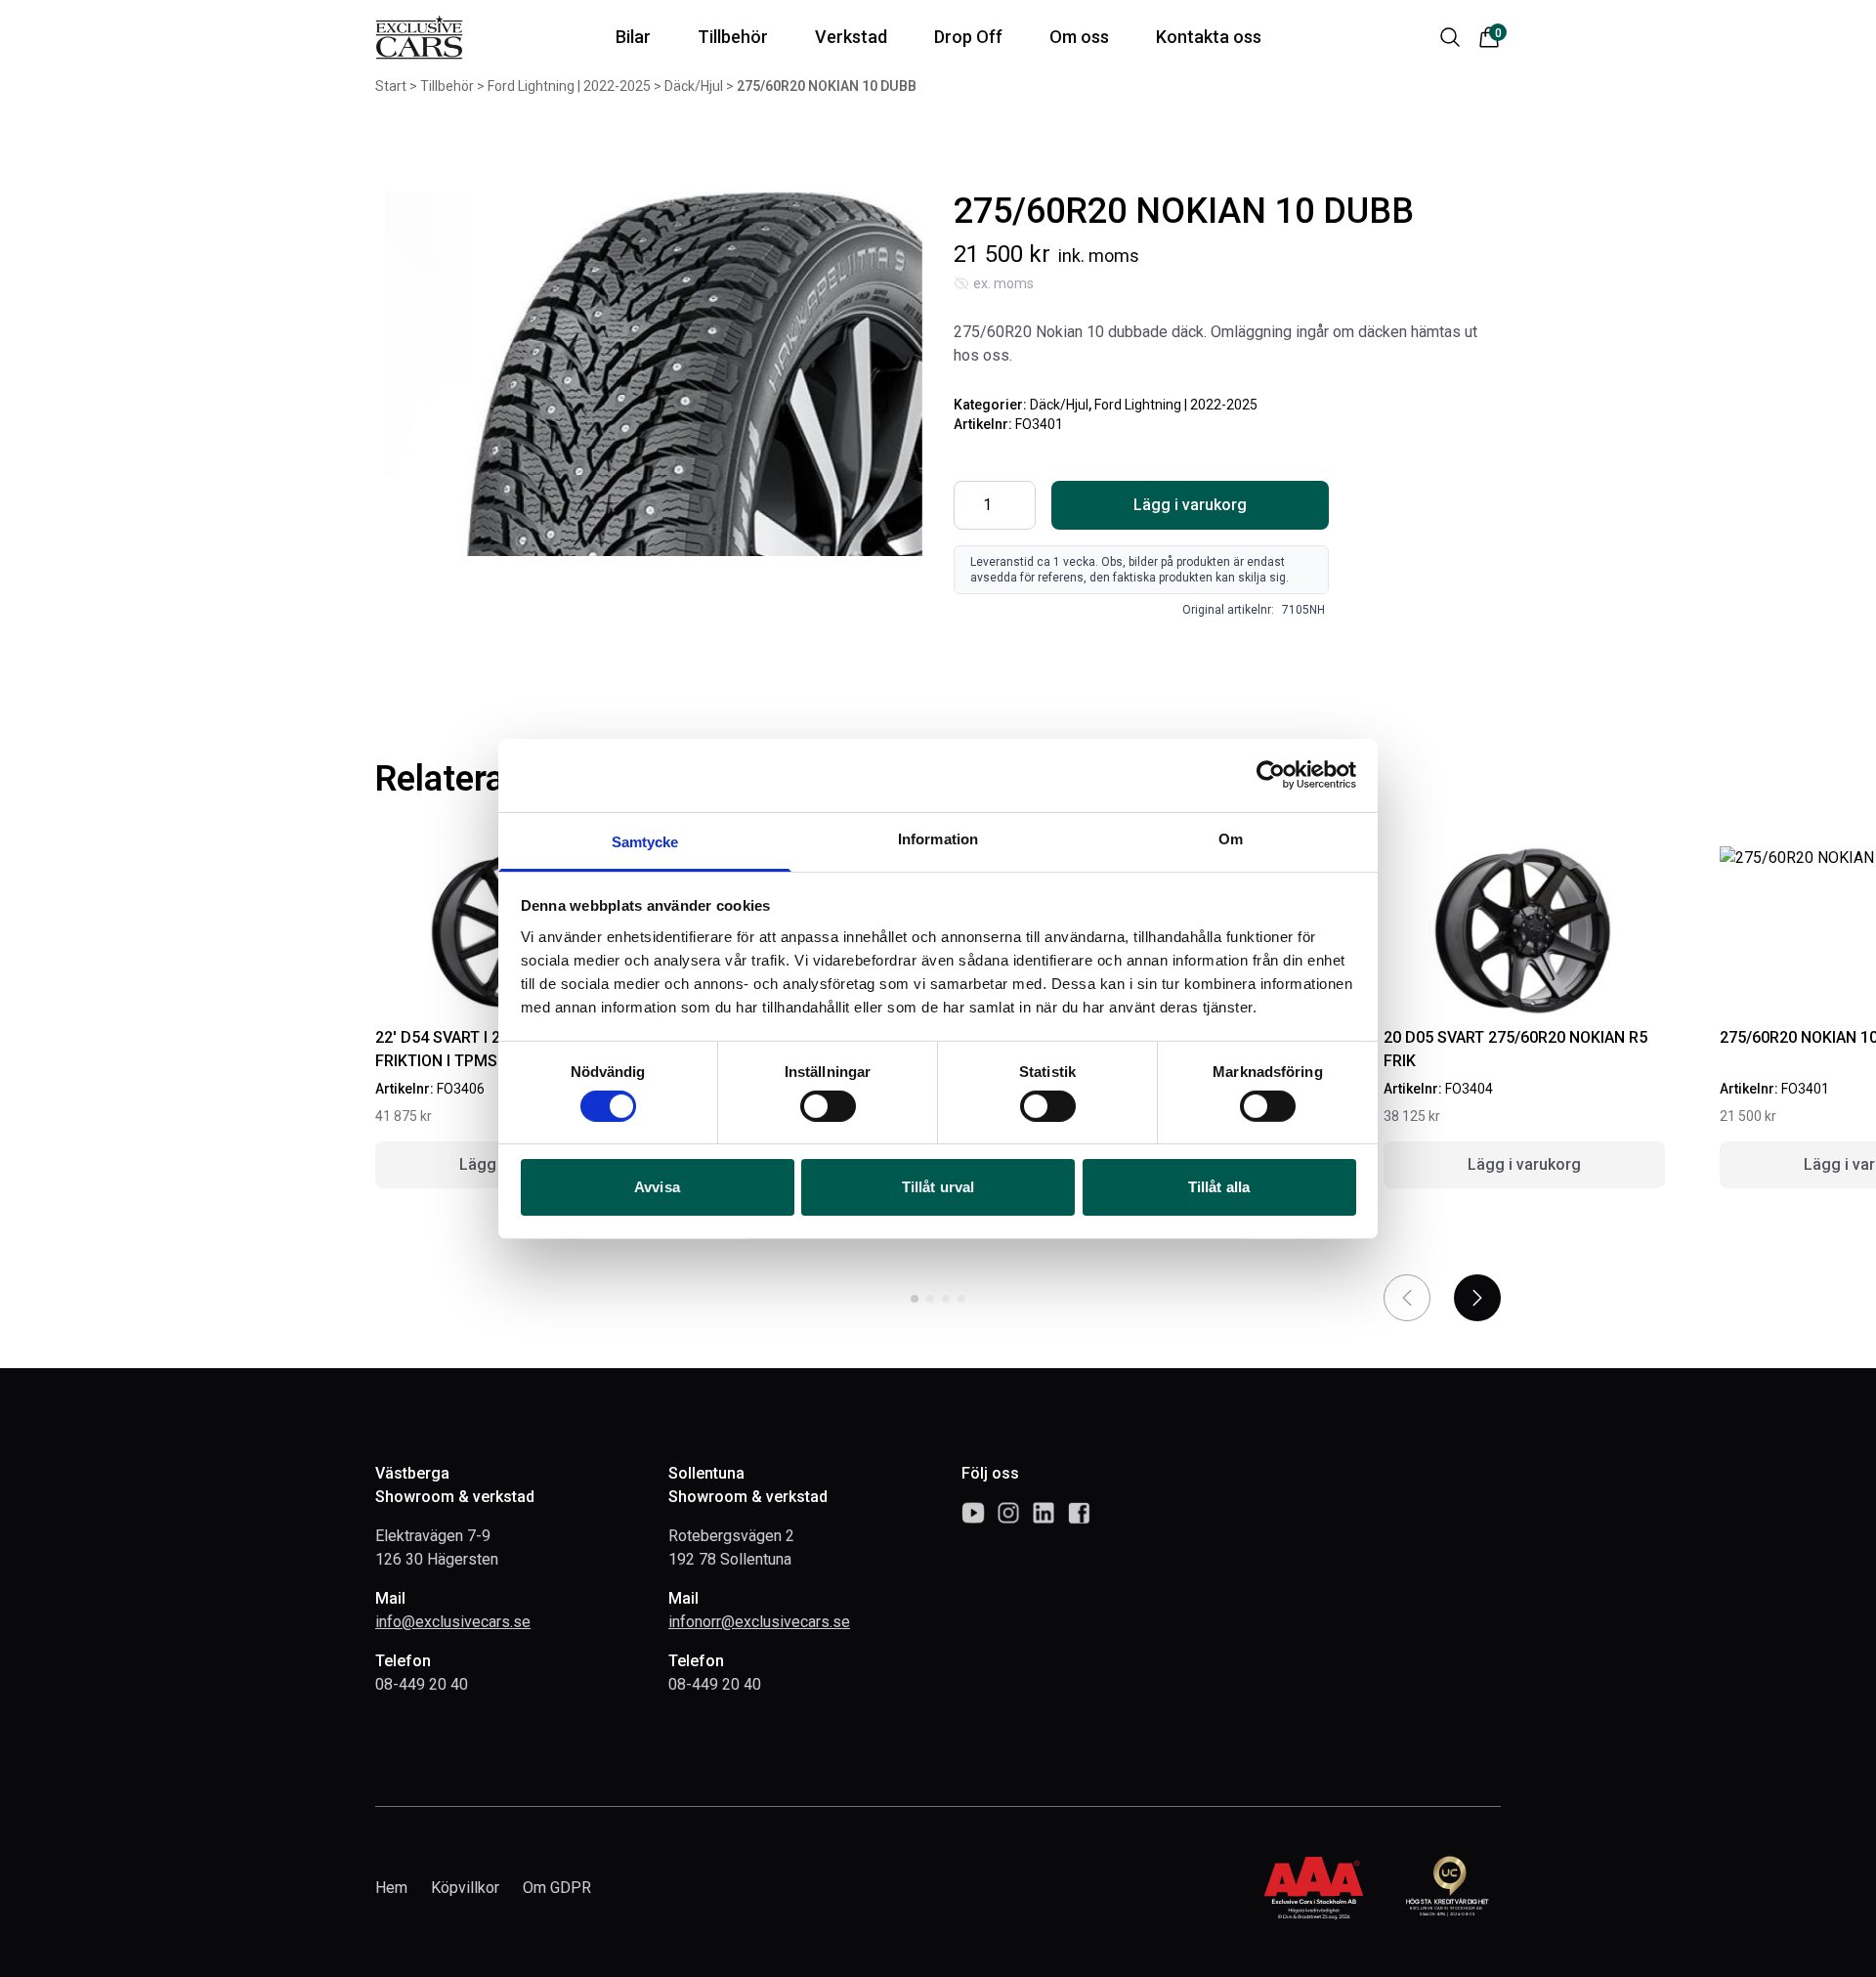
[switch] (828, 1106)
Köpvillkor (465, 1888)
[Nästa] (1477, 1298)
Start (391, 86)
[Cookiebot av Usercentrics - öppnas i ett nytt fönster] (1271, 775)
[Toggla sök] (1450, 37)
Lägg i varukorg (1190, 505)
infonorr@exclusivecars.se (759, 1622)
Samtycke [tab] (645, 841)
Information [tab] (938, 838)
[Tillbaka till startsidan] (419, 37)
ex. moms (1003, 283)
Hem (391, 1888)
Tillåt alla (1219, 1187)
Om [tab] (1231, 838)
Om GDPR (557, 1888)
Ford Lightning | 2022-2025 (569, 86)
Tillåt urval (938, 1187)
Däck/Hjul (694, 86)
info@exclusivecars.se (453, 1622)
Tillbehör (447, 86)
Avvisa (657, 1187)
